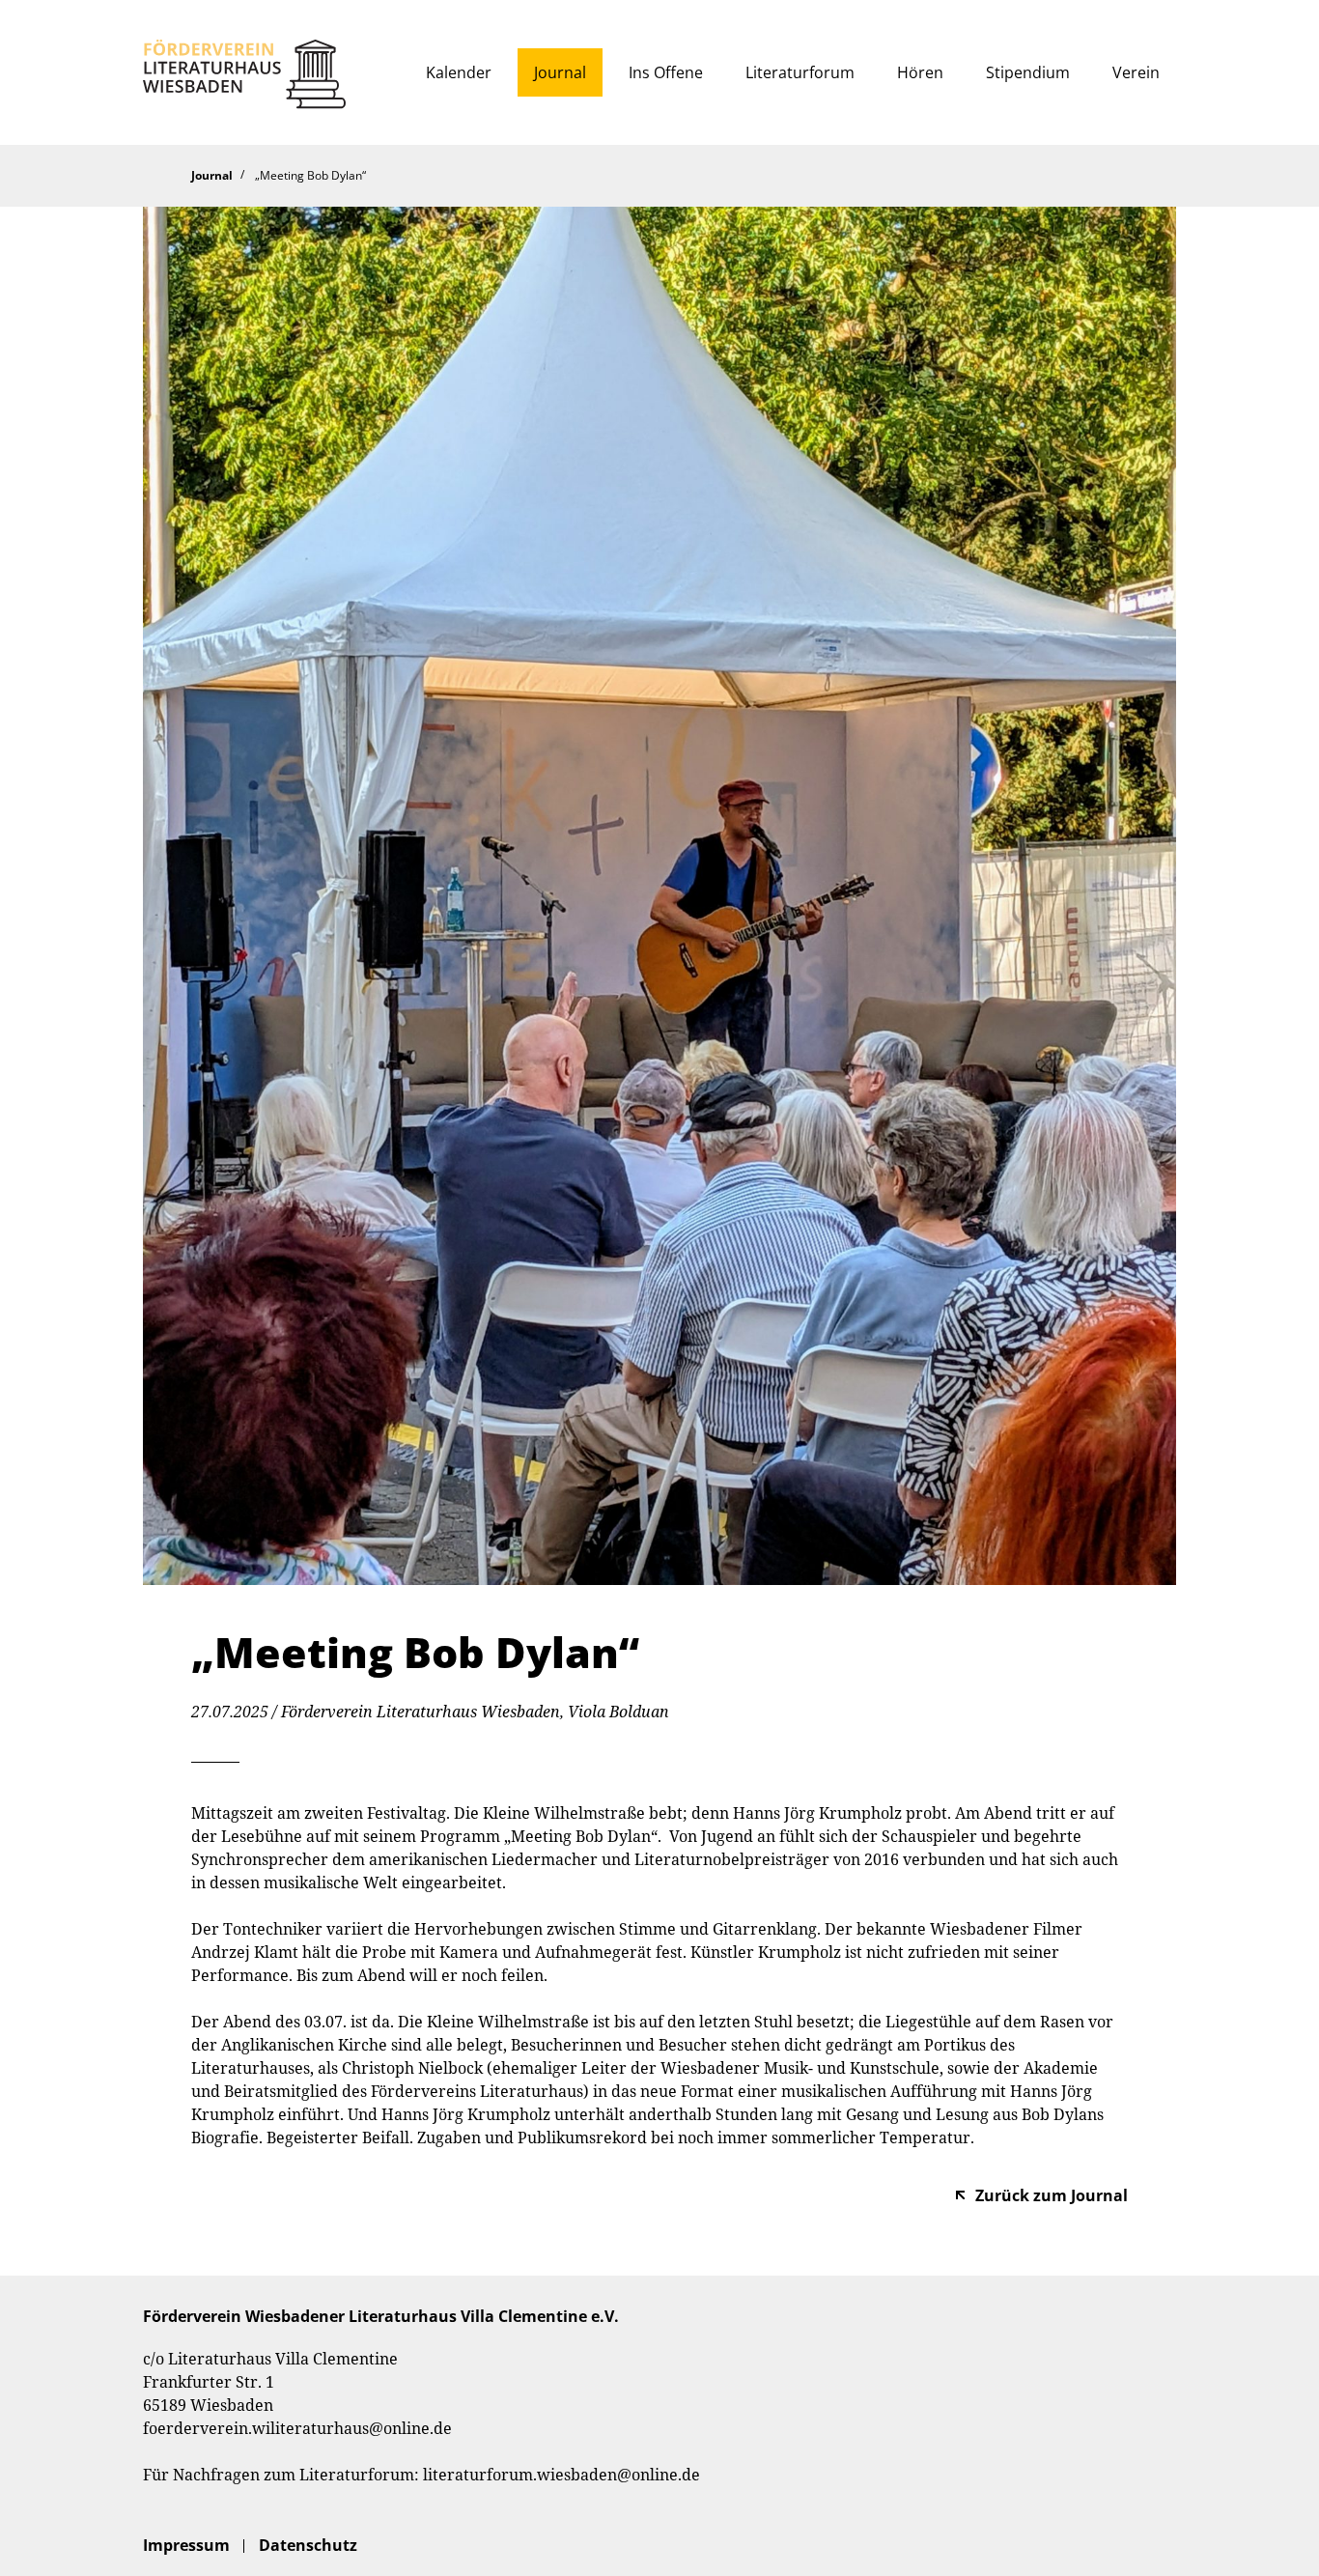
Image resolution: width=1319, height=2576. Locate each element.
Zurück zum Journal (1052, 2195)
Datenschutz (308, 2545)
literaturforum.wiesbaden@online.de (561, 2475)
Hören (920, 72)
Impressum (186, 2545)
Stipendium (1028, 72)
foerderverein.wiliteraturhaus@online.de (297, 2428)
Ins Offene (666, 72)
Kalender (459, 72)
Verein (1136, 72)
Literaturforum (800, 72)
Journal (560, 72)
